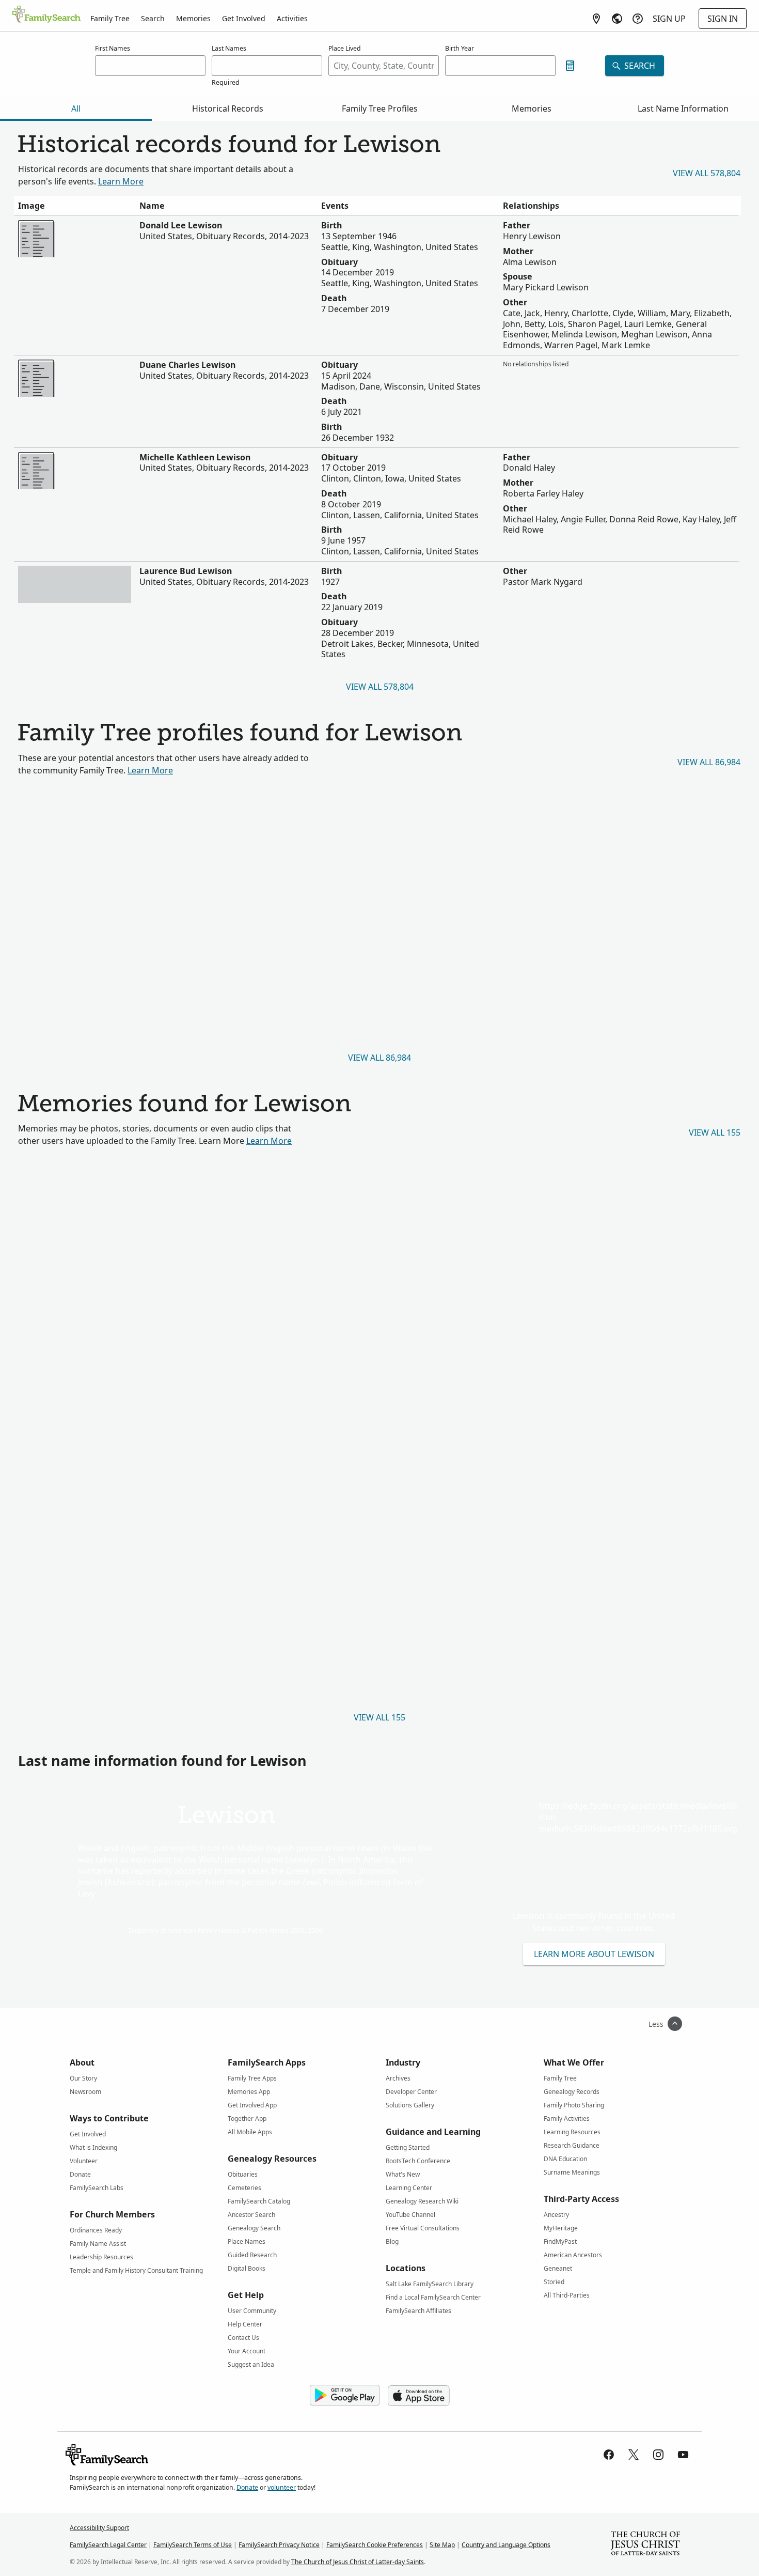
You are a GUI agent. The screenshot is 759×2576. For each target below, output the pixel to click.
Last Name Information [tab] (683, 108)
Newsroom (85, 2092)
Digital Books (247, 2268)
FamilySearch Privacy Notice (279, 2545)
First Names (113, 48)
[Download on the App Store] (419, 2396)
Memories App (249, 2092)
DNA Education (565, 2159)
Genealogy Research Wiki (422, 2201)
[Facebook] (609, 2455)
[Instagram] (658, 2455)
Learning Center (409, 2188)
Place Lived (345, 48)
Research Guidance (572, 2145)
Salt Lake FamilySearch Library (430, 2284)
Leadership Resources (101, 2257)
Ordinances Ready (96, 2230)
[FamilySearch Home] (46, 15)
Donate (80, 2174)
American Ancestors (573, 2255)
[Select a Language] (617, 19)
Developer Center (411, 2092)
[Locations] (596, 19)
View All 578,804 (707, 173)
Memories (193, 18)
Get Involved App (252, 2105)
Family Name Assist (98, 2244)
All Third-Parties (567, 2295)
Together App (247, 2119)
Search (153, 18)
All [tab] (76, 108)
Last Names (229, 48)
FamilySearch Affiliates (418, 2311)
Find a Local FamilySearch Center (433, 2297)
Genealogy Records (572, 2092)
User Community (252, 2311)
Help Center (245, 2324)
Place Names (247, 2241)
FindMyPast (560, 2241)
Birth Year (460, 48)
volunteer (282, 2487)
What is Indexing (93, 2147)
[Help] (638, 19)
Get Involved (244, 18)
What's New (403, 2174)
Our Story (83, 2078)
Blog (392, 2241)
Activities (292, 18)
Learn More (121, 181)
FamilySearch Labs (97, 2188)
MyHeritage (561, 2228)
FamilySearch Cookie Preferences (375, 2545)
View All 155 (715, 1132)
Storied (554, 2282)
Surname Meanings (572, 2172)
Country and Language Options (506, 2545)
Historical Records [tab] (228, 108)
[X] (634, 2455)
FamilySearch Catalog (259, 2201)
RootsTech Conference (418, 2161)
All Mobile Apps (250, 2132)
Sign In (723, 19)
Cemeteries (244, 2188)
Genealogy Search (254, 2228)
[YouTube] (683, 2455)
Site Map (442, 2545)
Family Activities (567, 2119)
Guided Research (252, 2255)
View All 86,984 (709, 762)
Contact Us (243, 2338)
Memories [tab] (532, 108)
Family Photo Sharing (574, 2105)
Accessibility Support (99, 2528)
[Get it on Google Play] (345, 2396)
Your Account (247, 2351)
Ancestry (556, 2215)
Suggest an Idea (251, 2364)
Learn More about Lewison (594, 1954)
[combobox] (384, 66)
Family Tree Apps (252, 2078)
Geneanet (558, 2268)
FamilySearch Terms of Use (193, 2545)
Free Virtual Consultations (423, 2228)
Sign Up (669, 19)
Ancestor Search (251, 2215)
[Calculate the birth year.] (570, 66)
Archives (398, 2078)
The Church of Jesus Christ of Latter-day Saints (358, 2562)
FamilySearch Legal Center (108, 2545)
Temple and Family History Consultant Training (136, 2270)
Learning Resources (572, 2132)
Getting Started (408, 2147)
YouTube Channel (410, 2215)
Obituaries (243, 2174)
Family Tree (110, 18)
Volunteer (84, 2161)
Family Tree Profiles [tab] (380, 108)
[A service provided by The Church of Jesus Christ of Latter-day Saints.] (645, 2544)
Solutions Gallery (410, 2105)
